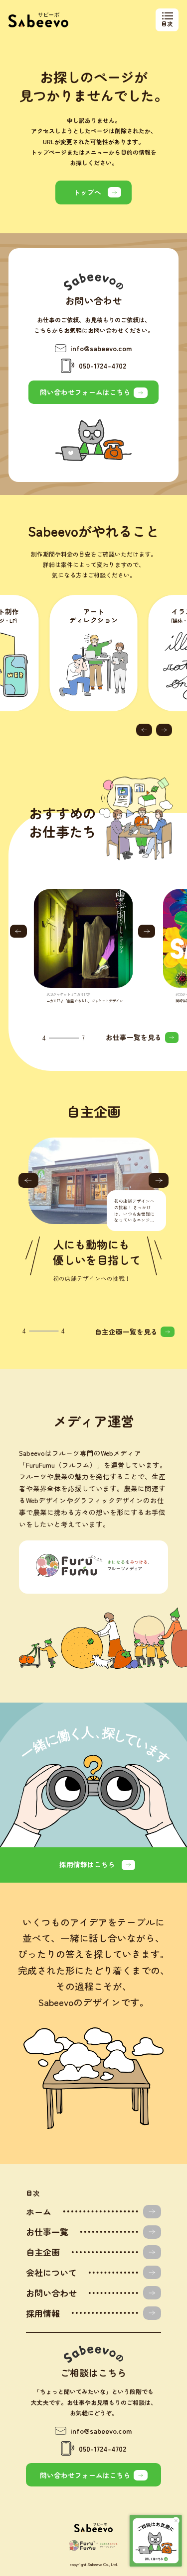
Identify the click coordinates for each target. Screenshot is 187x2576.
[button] (144, 730)
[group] (85, 946)
